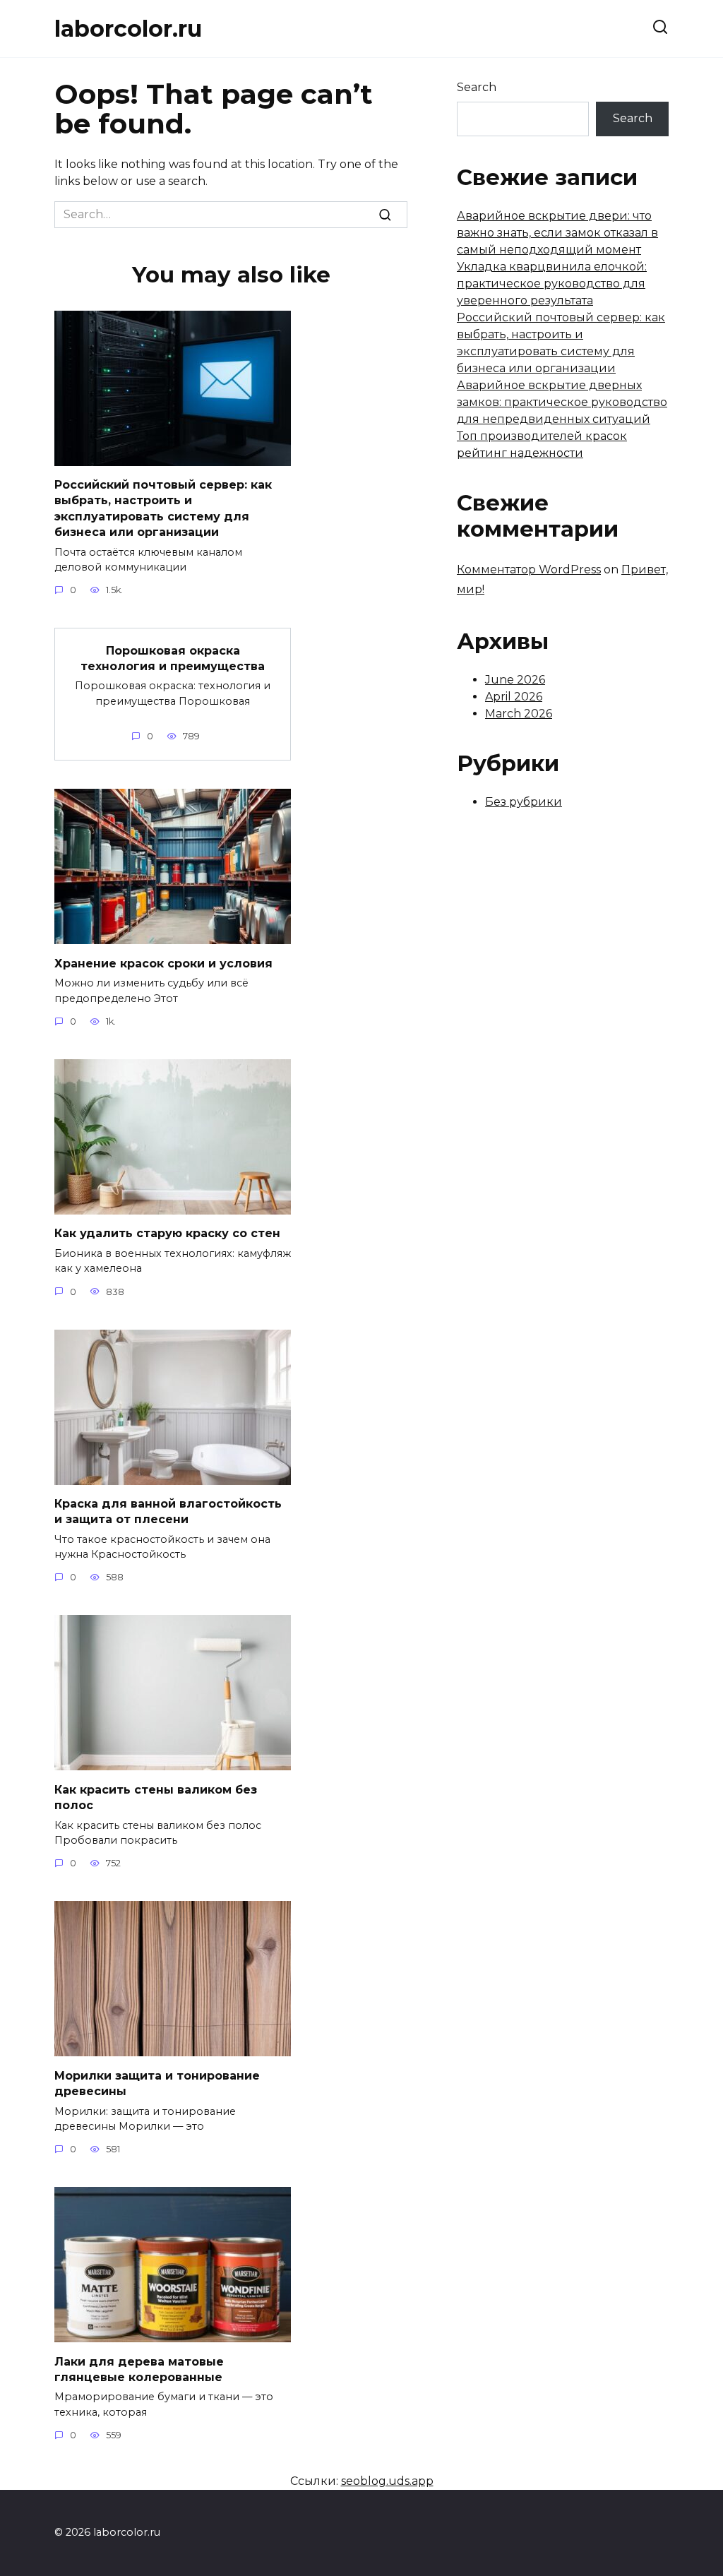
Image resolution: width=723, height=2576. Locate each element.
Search (477, 87)
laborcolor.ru (128, 29)
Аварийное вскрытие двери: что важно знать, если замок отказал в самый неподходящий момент (557, 233)
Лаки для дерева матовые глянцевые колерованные (139, 2369)
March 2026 (519, 714)
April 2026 (514, 697)
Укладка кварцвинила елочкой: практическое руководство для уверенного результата (552, 284)
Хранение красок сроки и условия (163, 963)
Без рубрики (524, 802)
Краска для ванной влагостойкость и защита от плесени (168, 1511)
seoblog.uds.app (387, 2481)
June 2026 (515, 680)
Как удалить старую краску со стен (167, 1233)
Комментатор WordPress (529, 570)
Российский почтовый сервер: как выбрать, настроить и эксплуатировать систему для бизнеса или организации (163, 508)
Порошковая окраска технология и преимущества (173, 658)
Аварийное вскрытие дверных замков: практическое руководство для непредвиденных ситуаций (562, 402)
